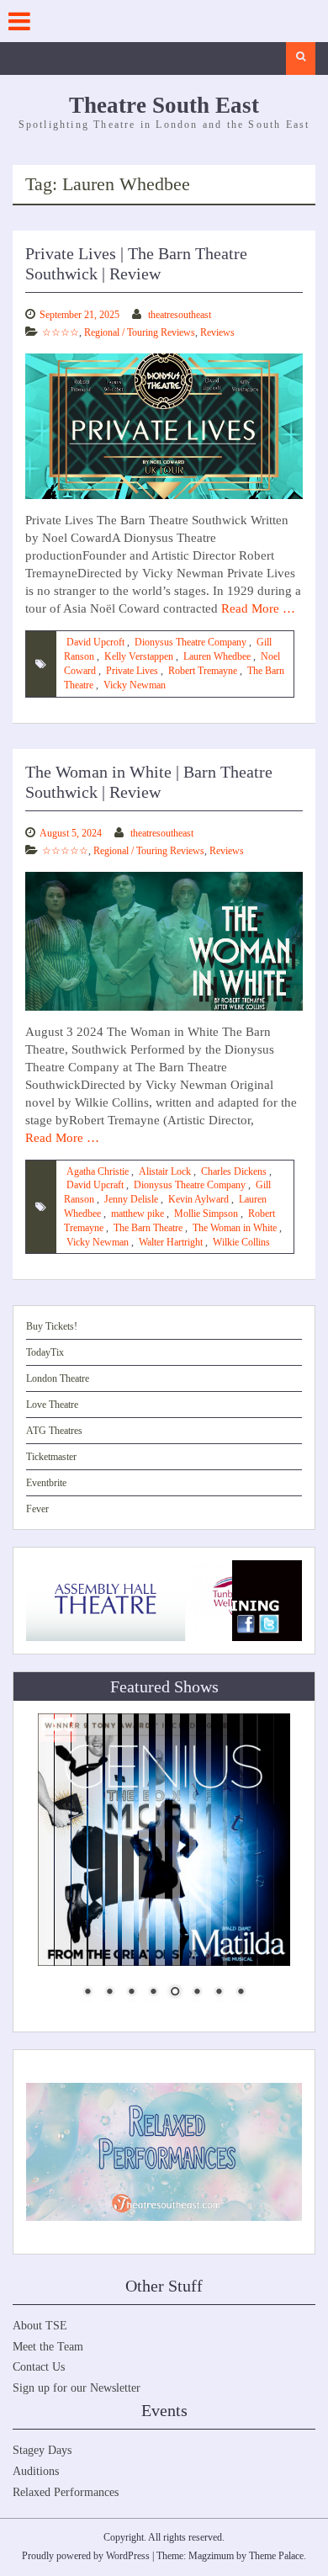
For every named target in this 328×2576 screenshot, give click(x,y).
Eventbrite (46, 1483)
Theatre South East (164, 105)
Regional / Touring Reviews (140, 332)
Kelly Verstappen (139, 656)
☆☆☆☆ (61, 332)
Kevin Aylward (198, 1199)
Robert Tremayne (203, 671)
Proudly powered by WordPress (86, 2556)
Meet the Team (48, 2347)
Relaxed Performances (66, 2492)
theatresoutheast (180, 315)
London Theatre (58, 1378)
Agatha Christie (98, 1171)
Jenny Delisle (131, 1199)
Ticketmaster (51, 1457)
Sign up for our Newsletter (77, 2388)
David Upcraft (95, 1185)
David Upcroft (95, 642)
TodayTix (45, 1352)
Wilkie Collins (241, 1242)
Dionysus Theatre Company (190, 642)
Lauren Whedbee (217, 656)
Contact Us (39, 2367)
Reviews (217, 332)
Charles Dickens (234, 1171)
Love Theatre (52, 1405)
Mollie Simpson (206, 1214)
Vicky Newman (135, 685)
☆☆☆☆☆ (65, 851)
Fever (37, 1509)
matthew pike (138, 1214)
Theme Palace (276, 2556)
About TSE (40, 2326)
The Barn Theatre (148, 1228)
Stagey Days (42, 2450)
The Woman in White (235, 1228)
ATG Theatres (54, 1431)
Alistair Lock (165, 1171)
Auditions (36, 2471)
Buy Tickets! (52, 1326)
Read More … (258, 608)
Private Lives (132, 671)
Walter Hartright (171, 1242)
